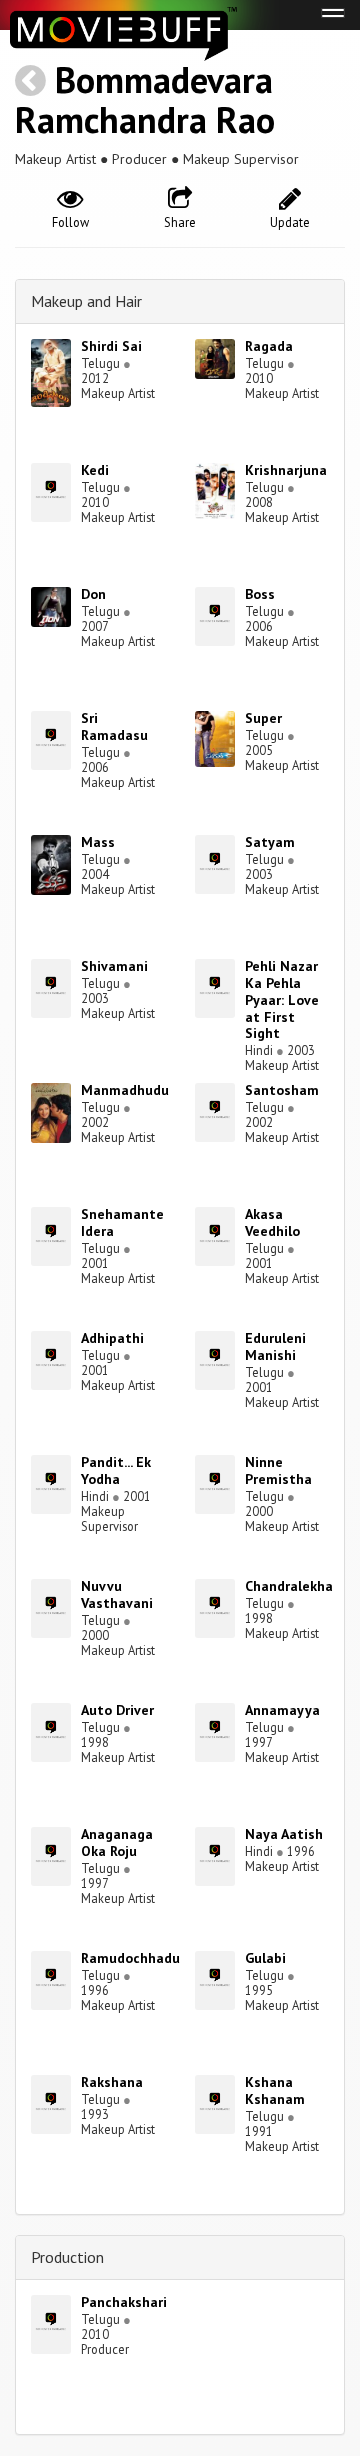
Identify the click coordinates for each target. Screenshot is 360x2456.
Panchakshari (124, 2302)
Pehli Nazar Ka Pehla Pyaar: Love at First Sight (282, 999)
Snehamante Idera (122, 1222)
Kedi (95, 470)
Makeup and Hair (86, 301)
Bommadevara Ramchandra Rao (145, 99)
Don (93, 594)
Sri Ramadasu (114, 726)
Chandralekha (289, 1586)
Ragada (269, 346)
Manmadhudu (125, 1090)
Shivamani (114, 966)
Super (263, 718)
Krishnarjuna (286, 470)
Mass (98, 842)
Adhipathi (112, 1338)
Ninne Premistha (278, 1470)
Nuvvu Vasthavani (117, 1594)
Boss (260, 594)
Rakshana (112, 2082)
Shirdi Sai (111, 346)
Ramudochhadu (130, 1958)
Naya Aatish (284, 1834)
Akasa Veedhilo (272, 1222)
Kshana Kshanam (275, 2090)
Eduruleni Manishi (275, 1346)
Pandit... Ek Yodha (116, 1470)
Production (67, 2257)
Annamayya (282, 1710)
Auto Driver (117, 1710)
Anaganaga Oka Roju (117, 1842)
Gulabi (265, 1958)
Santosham (282, 1090)
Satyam (270, 842)
